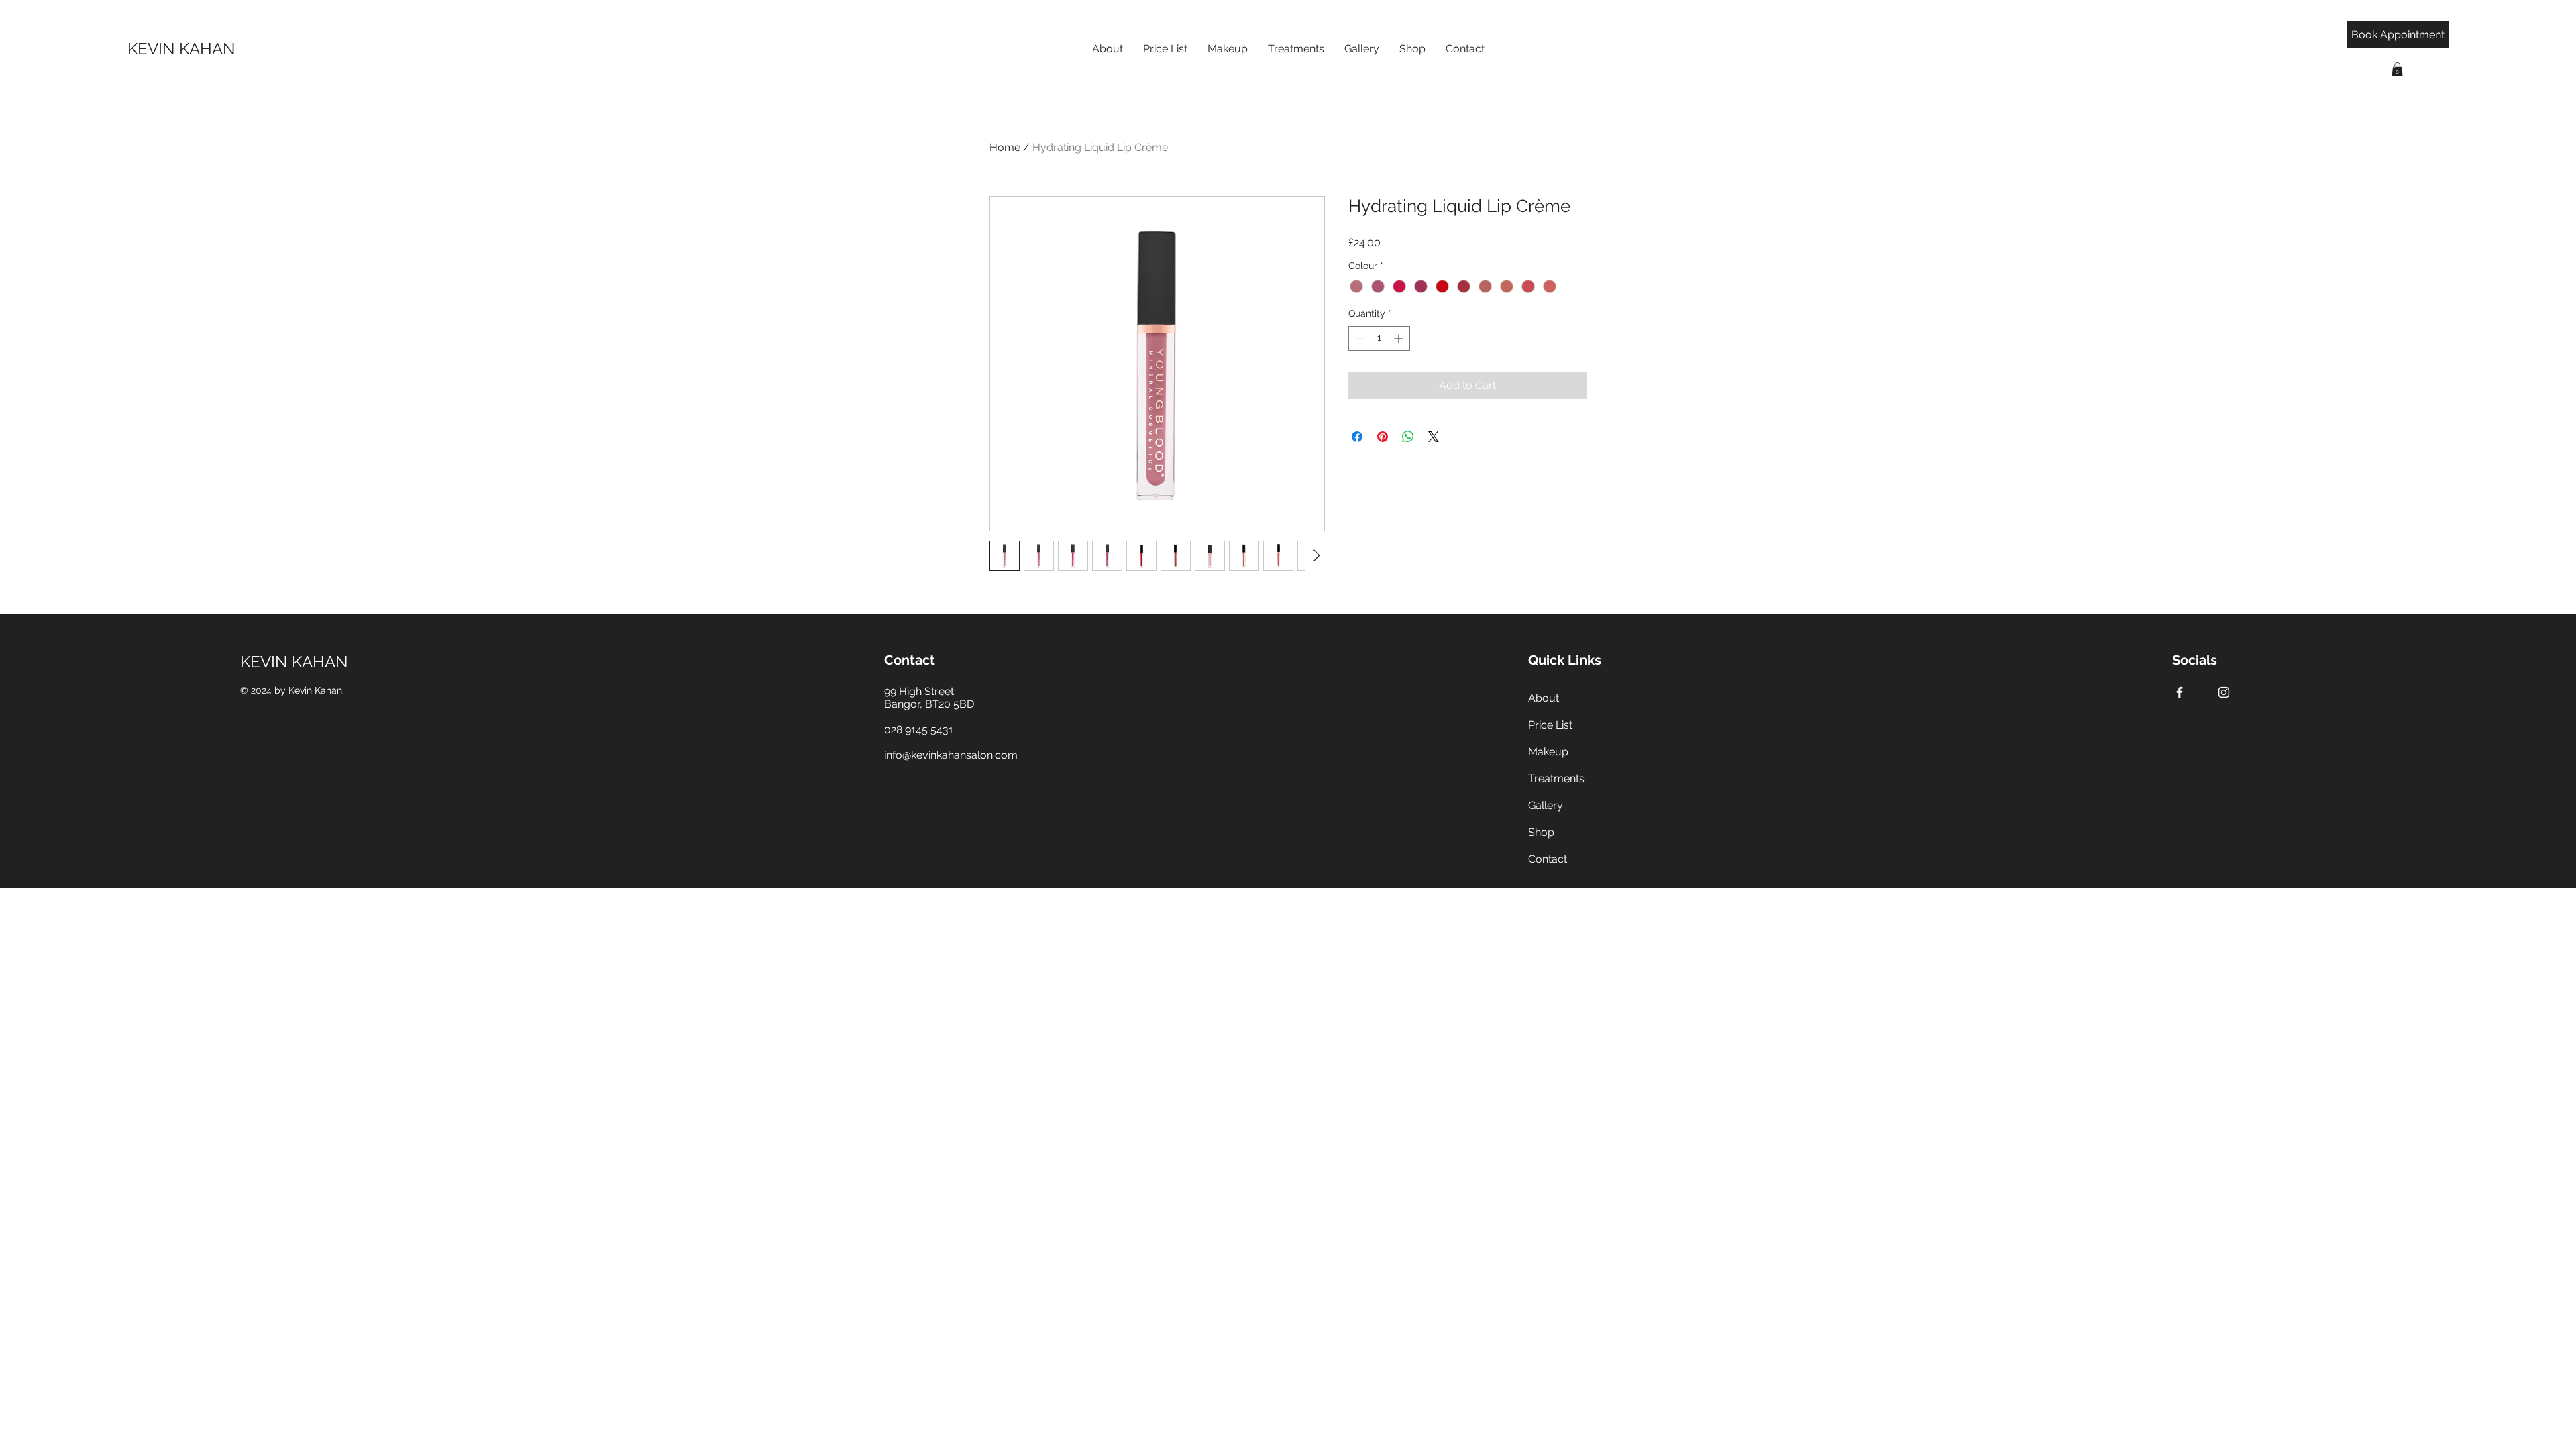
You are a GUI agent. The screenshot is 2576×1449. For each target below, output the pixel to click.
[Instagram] (2224, 692)
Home (1005, 147)
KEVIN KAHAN (294, 662)
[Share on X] (1434, 437)
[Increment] (1400, 338)
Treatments (1556, 779)
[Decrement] (1359, 338)
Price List (1550, 725)
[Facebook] (2180, 692)
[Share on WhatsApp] (1408, 437)
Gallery (1546, 805)
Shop (1541, 832)
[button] (2397, 69)
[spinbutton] (1379, 338)
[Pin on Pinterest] (1383, 437)
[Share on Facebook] (1357, 437)
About (1544, 698)
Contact (1548, 859)
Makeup (1548, 752)
